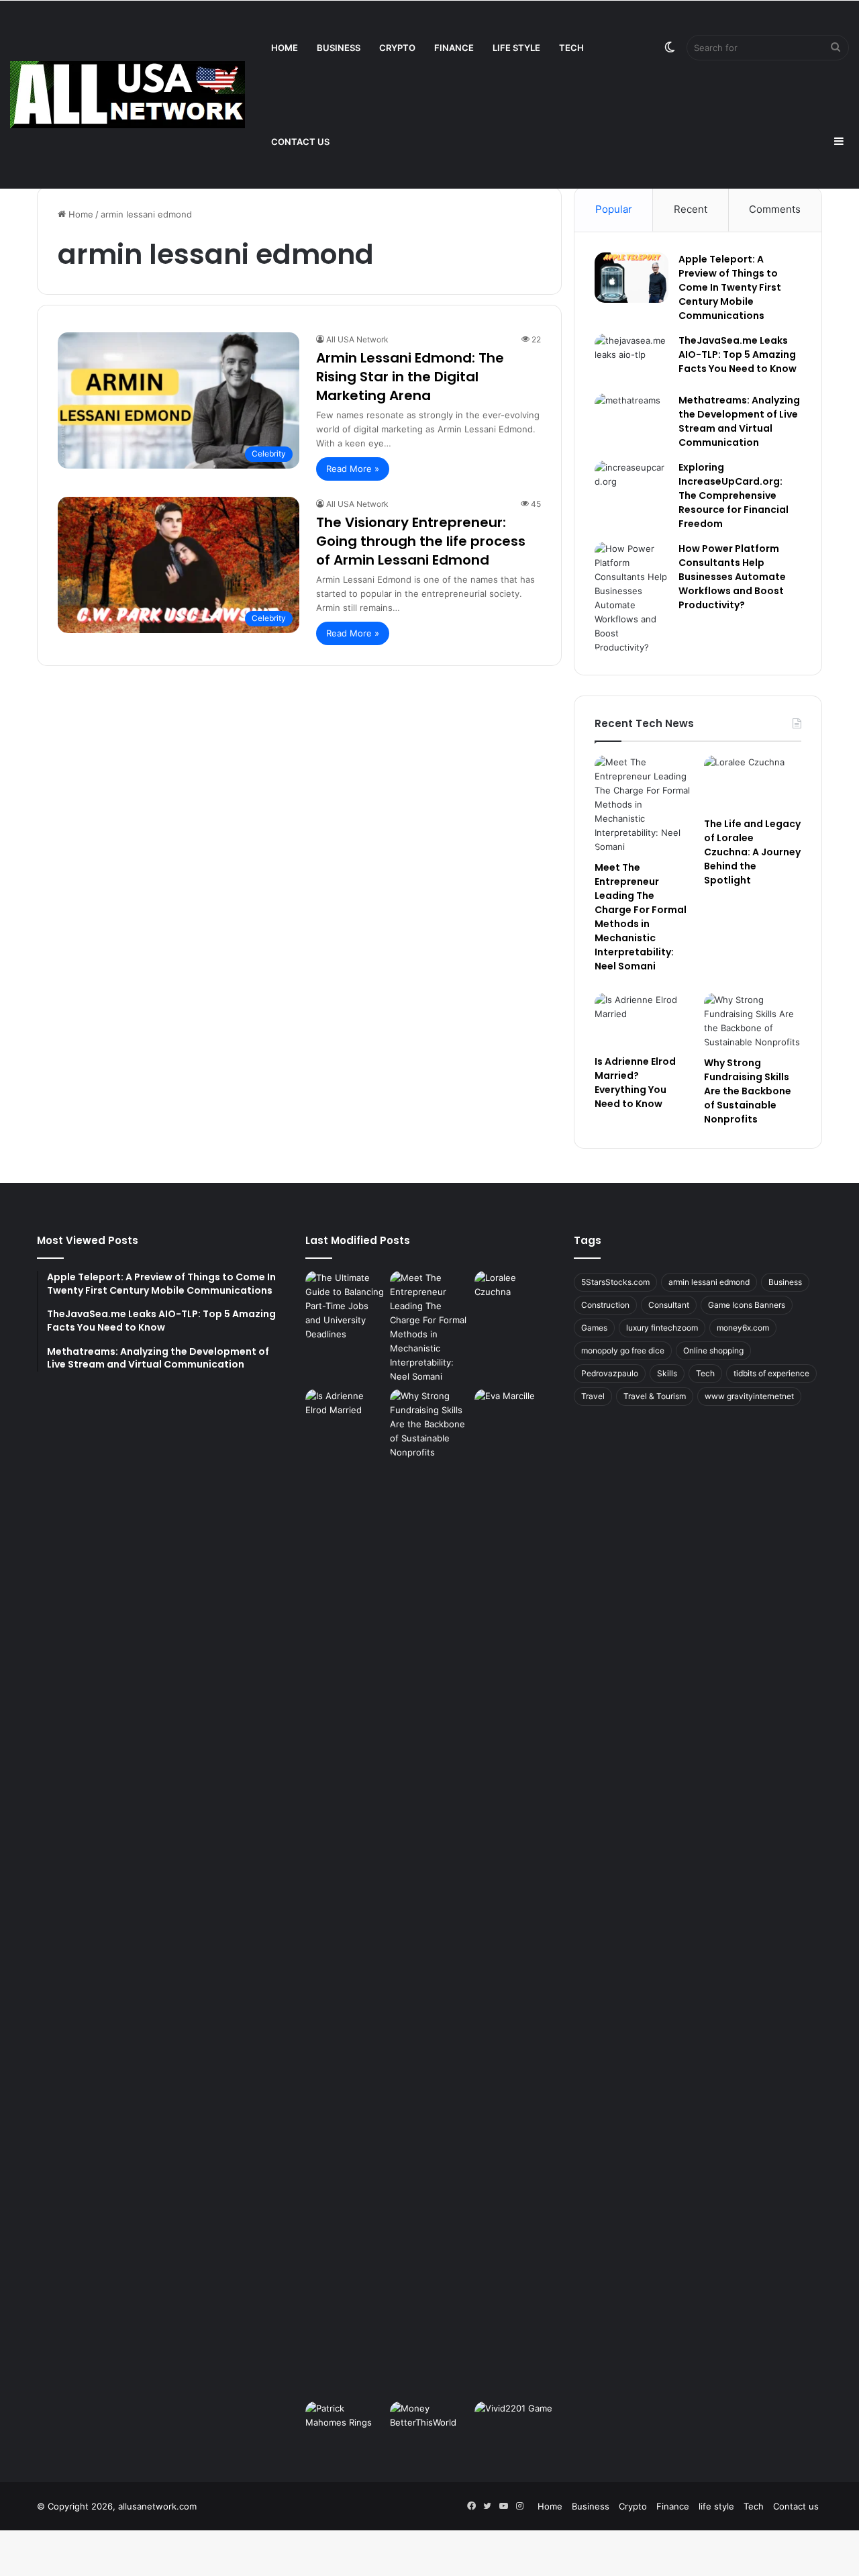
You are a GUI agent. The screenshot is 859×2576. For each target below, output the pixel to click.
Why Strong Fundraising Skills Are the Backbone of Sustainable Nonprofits (748, 1091)
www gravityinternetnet (749, 1396)
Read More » (353, 469)
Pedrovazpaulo (610, 1373)
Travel (593, 1396)
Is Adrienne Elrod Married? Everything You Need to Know (635, 1083)
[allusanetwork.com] (128, 95)
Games (594, 1328)
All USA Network (357, 339)
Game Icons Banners (747, 1305)
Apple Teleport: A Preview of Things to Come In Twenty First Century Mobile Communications (730, 287)
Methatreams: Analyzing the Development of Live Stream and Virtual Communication (739, 421)
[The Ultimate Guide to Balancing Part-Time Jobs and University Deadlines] (345, 1306)
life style (516, 48)
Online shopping (713, 1350)
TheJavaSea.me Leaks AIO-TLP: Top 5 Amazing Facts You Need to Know (738, 354)
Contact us (300, 142)
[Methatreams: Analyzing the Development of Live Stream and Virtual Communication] (631, 419)
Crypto (397, 48)
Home (285, 48)
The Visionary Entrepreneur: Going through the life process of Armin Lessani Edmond (421, 541)
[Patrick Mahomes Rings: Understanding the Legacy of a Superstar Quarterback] (345, 2424)
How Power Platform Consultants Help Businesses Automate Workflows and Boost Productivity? (732, 577)
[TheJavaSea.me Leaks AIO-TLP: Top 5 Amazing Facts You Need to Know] (631, 359)
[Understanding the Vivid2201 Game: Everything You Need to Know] (514, 2424)
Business (339, 48)
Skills (667, 1373)
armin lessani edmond (709, 1282)
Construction (605, 1305)
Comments (775, 209)
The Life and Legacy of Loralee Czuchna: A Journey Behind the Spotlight (752, 852)
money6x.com (743, 1328)
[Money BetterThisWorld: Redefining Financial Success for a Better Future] (429, 2424)
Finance (454, 48)
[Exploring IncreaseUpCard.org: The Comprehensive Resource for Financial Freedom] (631, 486)
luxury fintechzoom (662, 1328)
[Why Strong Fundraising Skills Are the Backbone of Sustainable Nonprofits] (753, 1021)
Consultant (669, 1305)
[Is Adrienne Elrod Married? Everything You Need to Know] (643, 1020)
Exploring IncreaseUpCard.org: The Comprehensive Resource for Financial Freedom (734, 495)
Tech (571, 48)
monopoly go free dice (623, 1350)
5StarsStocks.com (615, 1282)
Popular (614, 209)
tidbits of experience (771, 1373)
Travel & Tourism (655, 1396)
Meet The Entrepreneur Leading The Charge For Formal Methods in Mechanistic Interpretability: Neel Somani (641, 917)
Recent (691, 209)
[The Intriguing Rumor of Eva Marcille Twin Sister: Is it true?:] (514, 1893)
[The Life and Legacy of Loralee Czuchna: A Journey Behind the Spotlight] (753, 783)
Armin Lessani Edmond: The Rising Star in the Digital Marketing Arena (410, 377)
